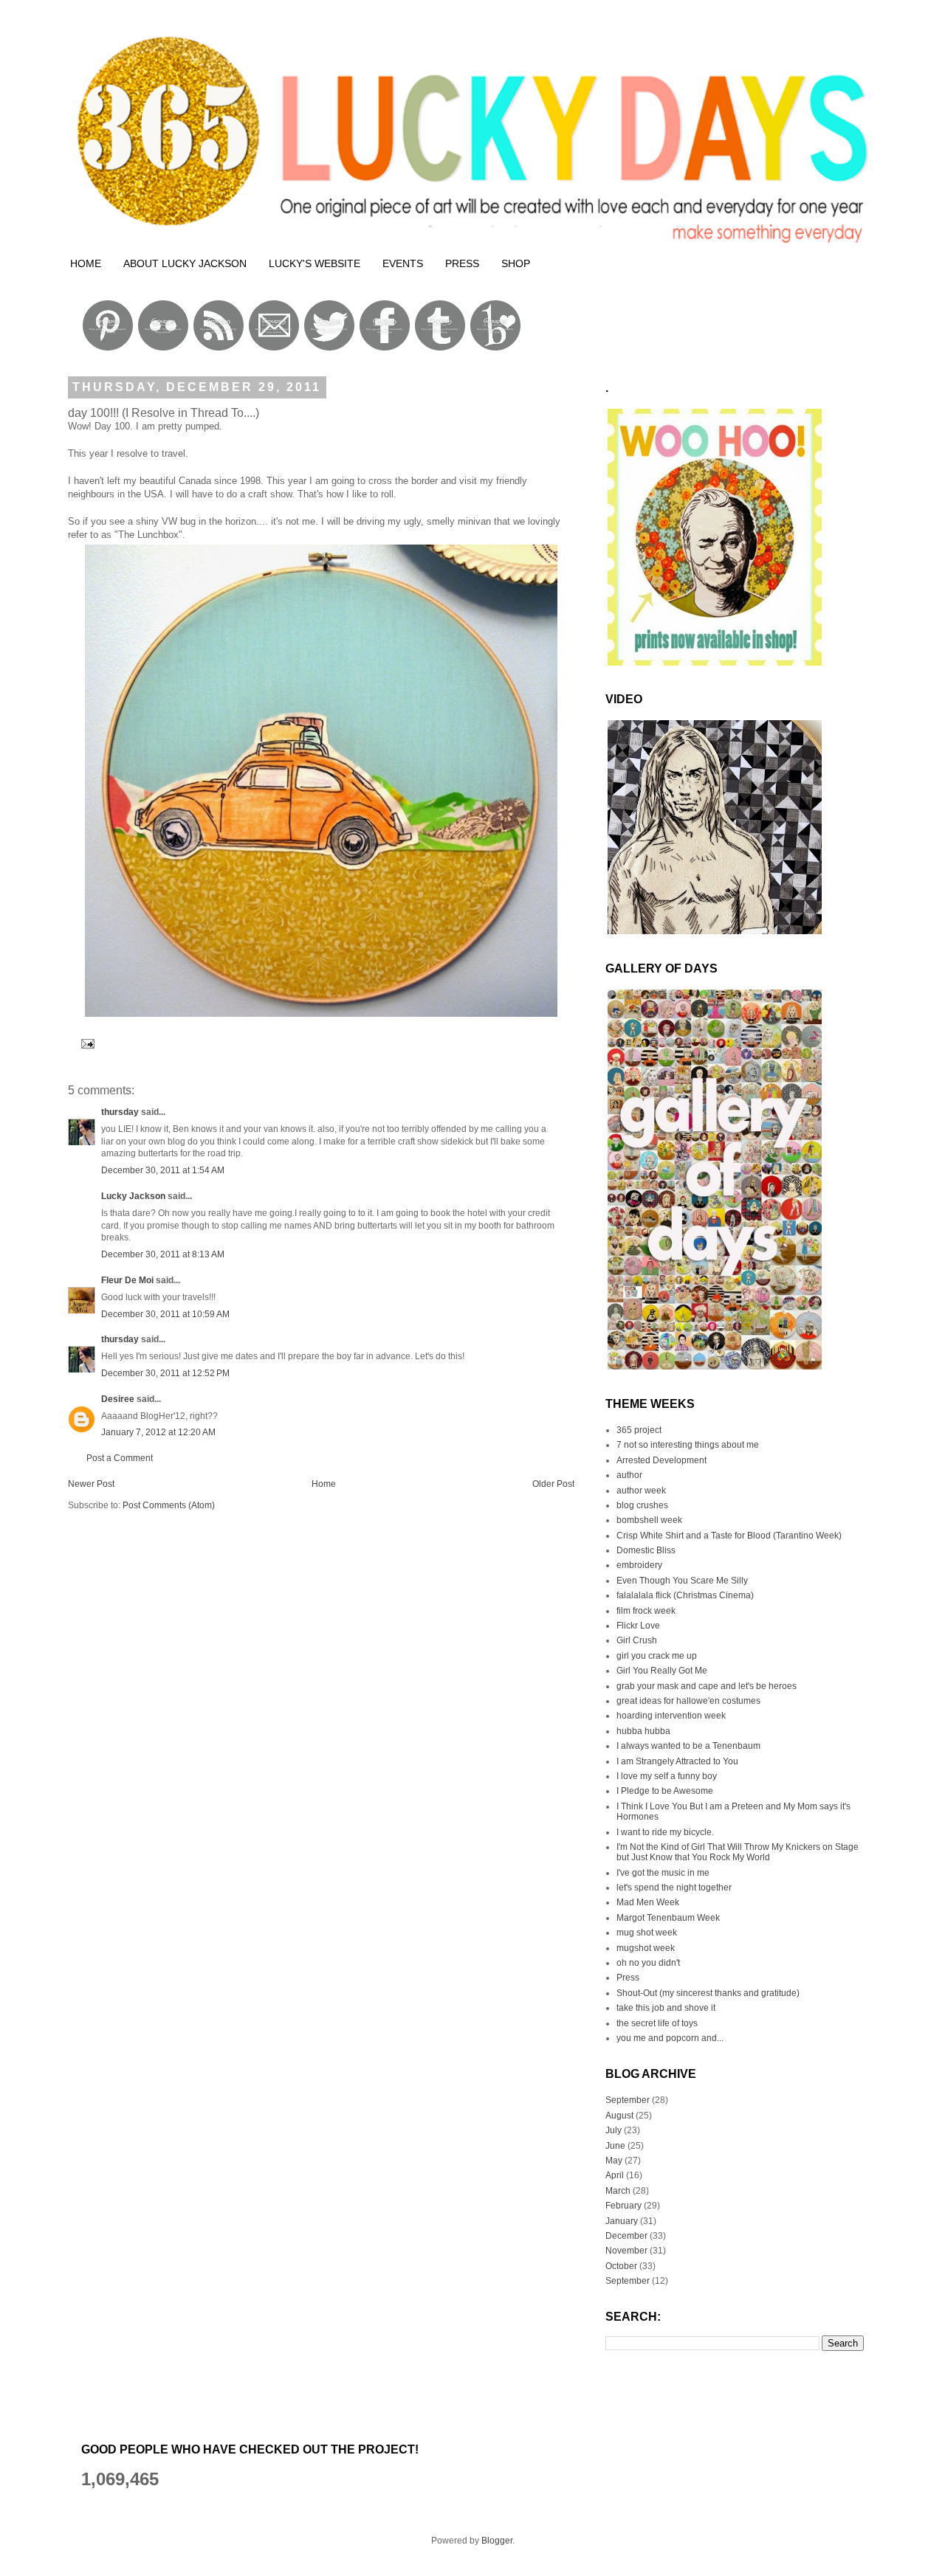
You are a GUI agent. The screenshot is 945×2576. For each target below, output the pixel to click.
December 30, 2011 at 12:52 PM (165, 1373)
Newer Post (91, 1484)
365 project (639, 1430)
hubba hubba (643, 1731)
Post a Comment (120, 1458)
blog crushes (642, 1505)
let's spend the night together (674, 1888)
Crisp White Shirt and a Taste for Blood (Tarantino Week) (729, 1536)
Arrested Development (661, 1460)
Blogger (497, 2541)
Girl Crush (637, 1640)
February (623, 2206)
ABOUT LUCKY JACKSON (185, 263)
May (614, 2161)
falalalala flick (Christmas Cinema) (685, 1595)
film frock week (646, 1611)
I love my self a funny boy (667, 1776)
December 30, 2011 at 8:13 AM (163, 1254)
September (628, 2100)
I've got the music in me (663, 1873)
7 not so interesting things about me (688, 1445)
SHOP (516, 263)
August (619, 2116)
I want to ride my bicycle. (665, 1832)
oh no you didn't (648, 1963)
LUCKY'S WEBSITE (315, 263)
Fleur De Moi (127, 1280)
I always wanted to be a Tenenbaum (688, 1746)
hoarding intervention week (671, 1716)
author (629, 1475)
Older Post (553, 1484)
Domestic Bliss (646, 1550)
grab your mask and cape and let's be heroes (707, 1686)
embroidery (639, 1565)
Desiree (118, 1399)
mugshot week (646, 1948)
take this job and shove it (666, 2008)
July (614, 2130)
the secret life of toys (657, 2023)
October (621, 2266)
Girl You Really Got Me (662, 1671)
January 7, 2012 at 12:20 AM (158, 1432)
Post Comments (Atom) (169, 1505)
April (615, 2175)
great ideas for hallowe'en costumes (688, 1701)
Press (628, 1978)
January (622, 2221)
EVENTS (403, 263)
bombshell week (649, 1520)
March (618, 2191)
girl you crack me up (657, 1656)
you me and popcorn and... (670, 2038)
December (626, 2236)
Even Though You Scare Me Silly (682, 1581)
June (615, 2146)
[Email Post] (86, 1043)
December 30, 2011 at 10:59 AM (165, 1314)
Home (324, 1484)
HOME (86, 263)
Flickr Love (638, 1626)
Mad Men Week (648, 1902)
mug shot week (647, 1933)
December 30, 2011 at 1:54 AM (163, 1170)
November (626, 2251)
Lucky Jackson (133, 1196)
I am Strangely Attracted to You (677, 1761)
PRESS (462, 263)
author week (641, 1491)
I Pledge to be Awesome (665, 1791)
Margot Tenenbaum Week (668, 1918)
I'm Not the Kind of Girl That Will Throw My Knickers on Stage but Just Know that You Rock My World (738, 1852)
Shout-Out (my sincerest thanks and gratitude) (708, 1993)
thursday (120, 1112)
